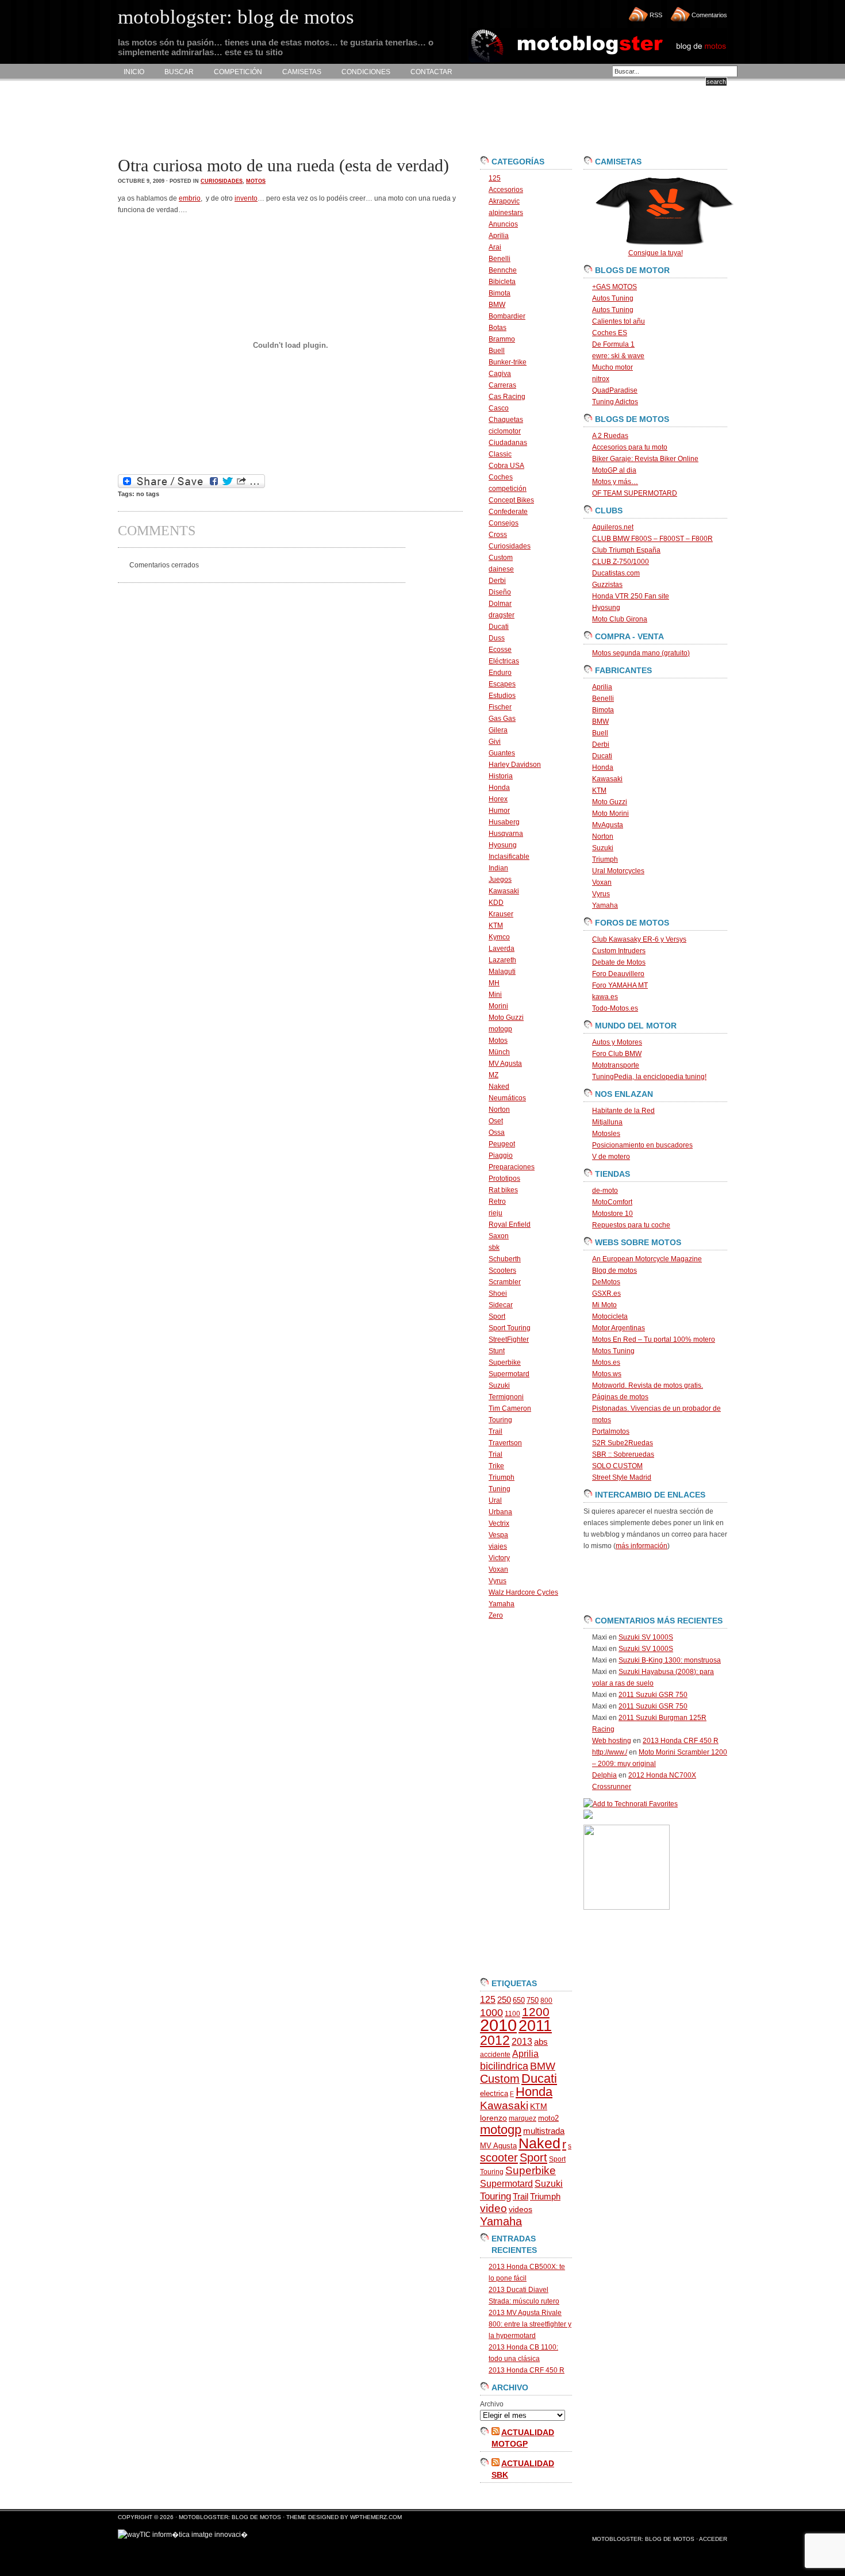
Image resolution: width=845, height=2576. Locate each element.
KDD (496, 903)
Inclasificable (509, 857)
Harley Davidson (515, 765)
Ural (495, 1500)
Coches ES (610, 333)
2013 (522, 2042)
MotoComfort (612, 1202)
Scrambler (505, 1282)
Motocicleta (610, 1316)
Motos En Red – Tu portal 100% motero (654, 1339)
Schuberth (505, 1259)
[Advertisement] (327, 118)
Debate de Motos (619, 962)
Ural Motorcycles (618, 871)
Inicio (134, 72)
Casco (499, 408)
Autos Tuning (613, 298)
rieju (496, 1213)
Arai (495, 247)
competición (508, 489)
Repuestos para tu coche (631, 1225)
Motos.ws (607, 1374)
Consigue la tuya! (656, 253)
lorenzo (493, 2118)
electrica (494, 2093)
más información (642, 1546)
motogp (500, 1029)
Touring (500, 1420)
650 (519, 2000)
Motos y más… (615, 482)
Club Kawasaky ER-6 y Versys (639, 939)
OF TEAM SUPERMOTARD (635, 493)
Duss (497, 638)
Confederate (508, 512)
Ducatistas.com (616, 573)
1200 (536, 2012)
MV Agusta (505, 1064)
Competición (238, 72)
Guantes (502, 753)
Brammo (502, 339)
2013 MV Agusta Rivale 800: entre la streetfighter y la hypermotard (530, 2324)
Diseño (500, 592)
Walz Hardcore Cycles (523, 1592)
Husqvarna (506, 834)
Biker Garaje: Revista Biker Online (645, 459)
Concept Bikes (511, 500)
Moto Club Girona (620, 619)
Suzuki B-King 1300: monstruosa (670, 1660)
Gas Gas (502, 719)
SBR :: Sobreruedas (623, 1454)
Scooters (502, 1270)
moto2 (548, 2118)
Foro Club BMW (617, 1054)
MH (494, 983)
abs (541, 2042)
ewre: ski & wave (618, 356)
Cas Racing (507, 397)
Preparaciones (512, 1167)
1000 (491, 2013)
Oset (496, 1121)
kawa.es (605, 997)
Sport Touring (510, 1328)
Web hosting (612, 1741)
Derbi (497, 581)
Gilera (498, 730)
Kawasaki (504, 891)
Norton (499, 1110)
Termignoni (506, 1397)
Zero (496, 1615)
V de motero (611, 1157)
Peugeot (502, 1144)
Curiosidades (222, 181)
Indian (498, 868)
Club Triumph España (626, 550)
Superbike (505, 1362)
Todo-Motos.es (615, 1008)
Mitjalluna (607, 1122)
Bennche (503, 270)
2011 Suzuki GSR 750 (653, 1695)
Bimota (500, 293)
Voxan (498, 1569)
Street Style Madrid (622, 1477)
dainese (501, 569)
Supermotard (509, 1374)
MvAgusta (608, 825)
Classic (500, 454)
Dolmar (500, 604)
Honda (499, 788)
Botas (498, 328)
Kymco (499, 937)
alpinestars (506, 213)
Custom (501, 558)
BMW (497, 305)
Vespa (498, 1535)
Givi (495, 742)
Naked (499, 1087)
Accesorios (506, 190)
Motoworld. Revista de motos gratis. (648, 1385)
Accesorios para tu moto (630, 447)
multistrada (544, 2131)
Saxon (499, 1236)
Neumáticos (507, 1098)
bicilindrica (504, 2066)
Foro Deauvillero (618, 974)
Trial (496, 1454)
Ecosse (500, 650)
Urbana (500, 1512)
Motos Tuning (613, 1351)
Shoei (498, 1293)
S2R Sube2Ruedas (623, 1443)
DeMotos (606, 1282)
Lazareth (502, 960)
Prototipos (504, 1178)
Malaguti (502, 972)
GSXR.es (606, 1293)
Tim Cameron (510, 1408)
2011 (535, 2026)
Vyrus (498, 1581)
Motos (256, 181)
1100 (512, 2014)
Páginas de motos (620, 1397)
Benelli (500, 259)
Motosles (606, 1134)
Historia (501, 776)
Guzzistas (607, 585)
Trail (496, 1431)
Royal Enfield (510, 1224)
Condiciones (366, 72)
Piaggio (501, 1155)
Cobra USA (506, 466)
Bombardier (507, 316)
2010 (498, 2025)
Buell (497, 351)
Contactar (431, 72)
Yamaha (502, 1604)
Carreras (502, 385)
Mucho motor (612, 367)
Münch (499, 1052)
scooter (499, 2157)
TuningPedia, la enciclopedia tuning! (649, 1077)
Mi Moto (604, 1305)
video (493, 2208)
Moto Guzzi (506, 1018)
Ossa (497, 1132)
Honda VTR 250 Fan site (631, 596)
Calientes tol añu (619, 321)
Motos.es (606, 1362)
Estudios (502, 696)
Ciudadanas (508, 443)
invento (246, 198)
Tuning (500, 1489)
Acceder (713, 2539)
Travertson (505, 1443)
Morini (498, 1006)
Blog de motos (614, 1270)
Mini (495, 995)
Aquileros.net (613, 527)
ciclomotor (505, 431)
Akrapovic (504, 201)
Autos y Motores (617, 1042)
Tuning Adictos (615, 402)
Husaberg (504, 822)
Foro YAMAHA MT (620, 985)
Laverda (502, 949)
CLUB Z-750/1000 (621, 562)
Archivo (492, 2404)
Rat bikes (503, 1190)
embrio (190, 198)
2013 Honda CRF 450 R (527, 2370)
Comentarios (709, 15)
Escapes (502, 684)
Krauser (501, 914)
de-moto (605, 1191)
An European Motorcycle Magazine (647, 1259)
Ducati (499, 627)
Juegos (500, 880)
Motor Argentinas (619, 1328)
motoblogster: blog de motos (231, 2517)
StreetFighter (509, 1339)
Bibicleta (502, 282)
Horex (498, 799)
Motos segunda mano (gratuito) (641, 653)
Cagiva (500, 374)
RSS (656, 15)
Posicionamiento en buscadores (642, 1145)
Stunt (497, 1351)
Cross (498, 535)
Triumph (502, 1477)
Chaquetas (506, 420)
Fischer (500, 707)
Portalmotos (611, 1431)
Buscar (179, 72)
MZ (493, 1075)
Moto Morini (610, 813)
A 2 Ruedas (610, 436)
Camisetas (302, 72)
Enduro (500, 673)
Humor (499, 811)
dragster (502, 615)
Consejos (504, 523)
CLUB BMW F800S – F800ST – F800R (652, 539)
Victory (499, 1558)
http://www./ (610, 1752)
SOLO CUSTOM (617, 1466)
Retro (497, 1201)
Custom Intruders (619, 951)
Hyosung (503, 845)
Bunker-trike (508, 362)
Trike (496, 1466)
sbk (494, 1247)
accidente (495, 2055)
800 (546, 2001)
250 (504, 2000)
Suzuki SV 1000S (646, 1637)
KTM (496, 926)
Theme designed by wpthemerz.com (344, 2517)
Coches (501, 477)
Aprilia (499, 236)
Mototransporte (616, 1065)
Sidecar (501, 1305)
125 (495, 178)
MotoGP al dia (614, 470)
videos (521, 2210)
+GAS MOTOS (614, 287)
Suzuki (499, 1385)
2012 (495, 2040)
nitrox (601, 379)
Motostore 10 (612, 1214)
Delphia (604, 1775)
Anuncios (503, 224)
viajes (498, 1546)
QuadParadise (615, 390)
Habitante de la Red (623, 1111)
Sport (497, 1316)
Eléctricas (504, 661)
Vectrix (499, 1523)
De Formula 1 (613, 344)
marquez (523, 2118)
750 (533, 2000)
